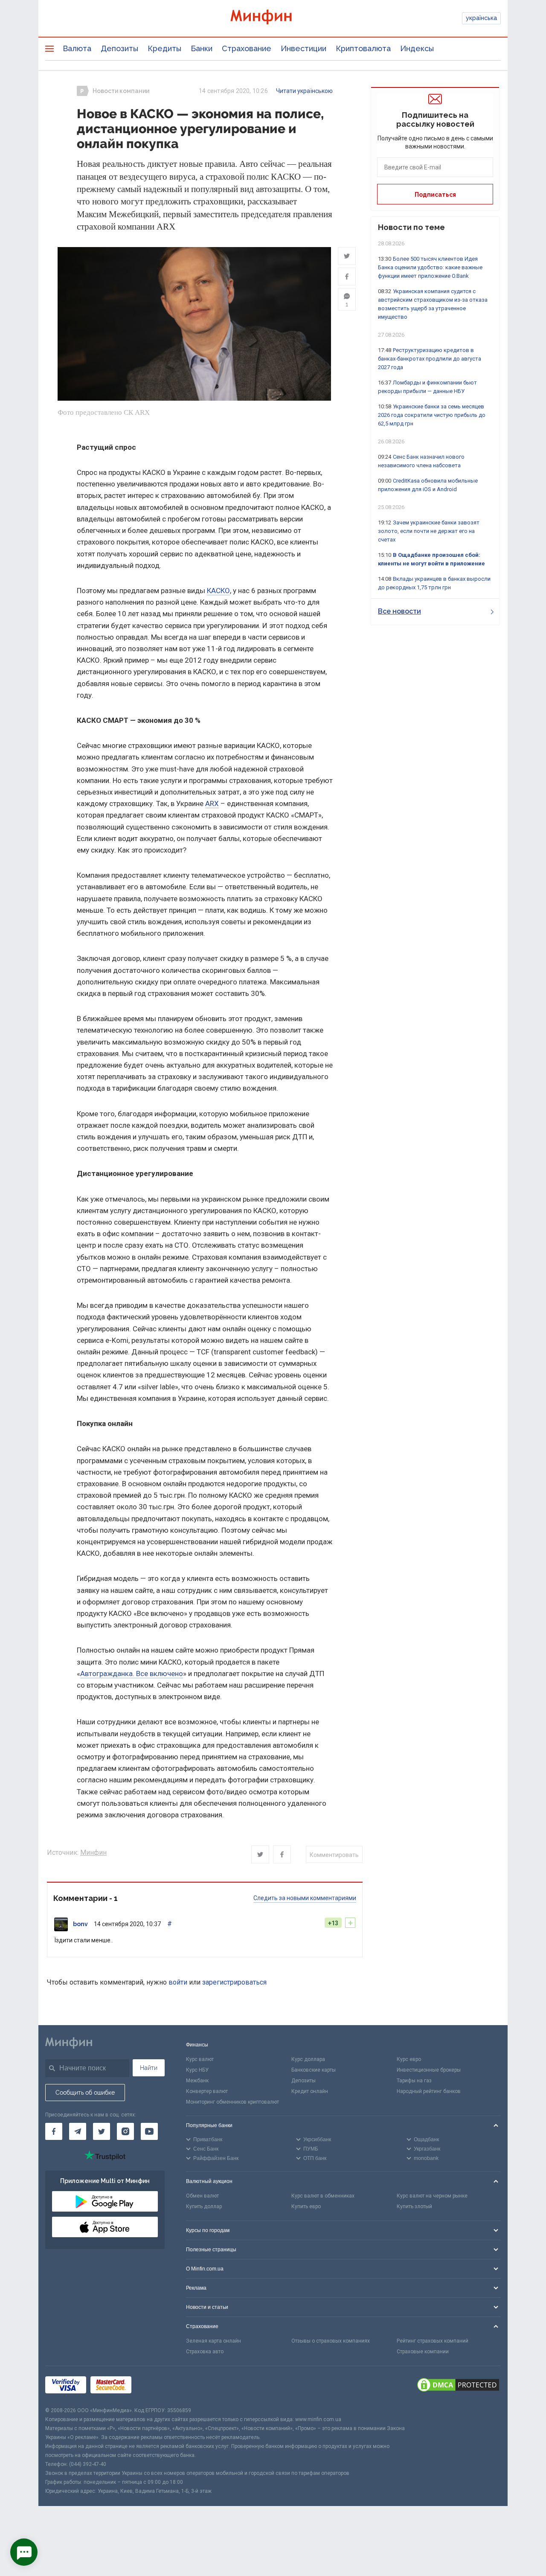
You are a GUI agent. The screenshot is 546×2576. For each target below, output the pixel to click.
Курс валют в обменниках (323, 2196)
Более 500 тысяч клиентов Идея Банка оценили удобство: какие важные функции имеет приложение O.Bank (430, 267)
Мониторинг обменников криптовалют (232, 2102)
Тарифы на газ (414, 2081)
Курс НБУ (197, 2070)
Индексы (417, 48)
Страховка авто (205, 2352)
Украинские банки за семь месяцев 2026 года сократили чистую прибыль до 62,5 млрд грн (432, 415)
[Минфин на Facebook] (54, 2131)
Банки (202, 48)
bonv (80, 1924)
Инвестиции (303, 48)
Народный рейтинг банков (429, 2091)
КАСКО (218, 591)
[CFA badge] (155, 2386)
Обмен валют (202, 2196)
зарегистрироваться (234, 1982)
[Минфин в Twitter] (102, 2131)
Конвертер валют (207, 2091)
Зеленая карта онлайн (213, 2341)
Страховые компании (423, 2352)
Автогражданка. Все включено (132, 1674)
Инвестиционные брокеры (429, 2070)
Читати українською (304, 91)
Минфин (93, 1853)
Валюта (77, 48)
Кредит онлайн (310, 2091)
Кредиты (164, 48)
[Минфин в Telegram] (78, 2131)
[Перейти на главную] (273, 18)
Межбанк (197, 2081)
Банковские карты (314, 2070)
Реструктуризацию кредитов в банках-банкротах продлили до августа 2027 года (430, 359)
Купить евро (306, 2206)
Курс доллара (308, 2059)
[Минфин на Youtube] (149, 2131)
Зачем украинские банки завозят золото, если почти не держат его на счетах (429, 531)
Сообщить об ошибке (85, 2093)
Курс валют (200, 2059)
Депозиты (119, 48)
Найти (149, 2068)
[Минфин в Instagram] (125, 2131)
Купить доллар (204, 2206)
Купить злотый (414, 2206)
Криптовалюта (363, 48)
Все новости (399, 611)
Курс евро (409, 2059)
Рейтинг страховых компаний (433, 2341)
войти (178, 1982)
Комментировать (334, 1855)
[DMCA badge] (458, 2386)
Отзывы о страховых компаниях (331, 2341)
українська (481, 18)
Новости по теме (411, 227)
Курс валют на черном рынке (432, 2196)
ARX (212, 803)
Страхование (247, 48)
